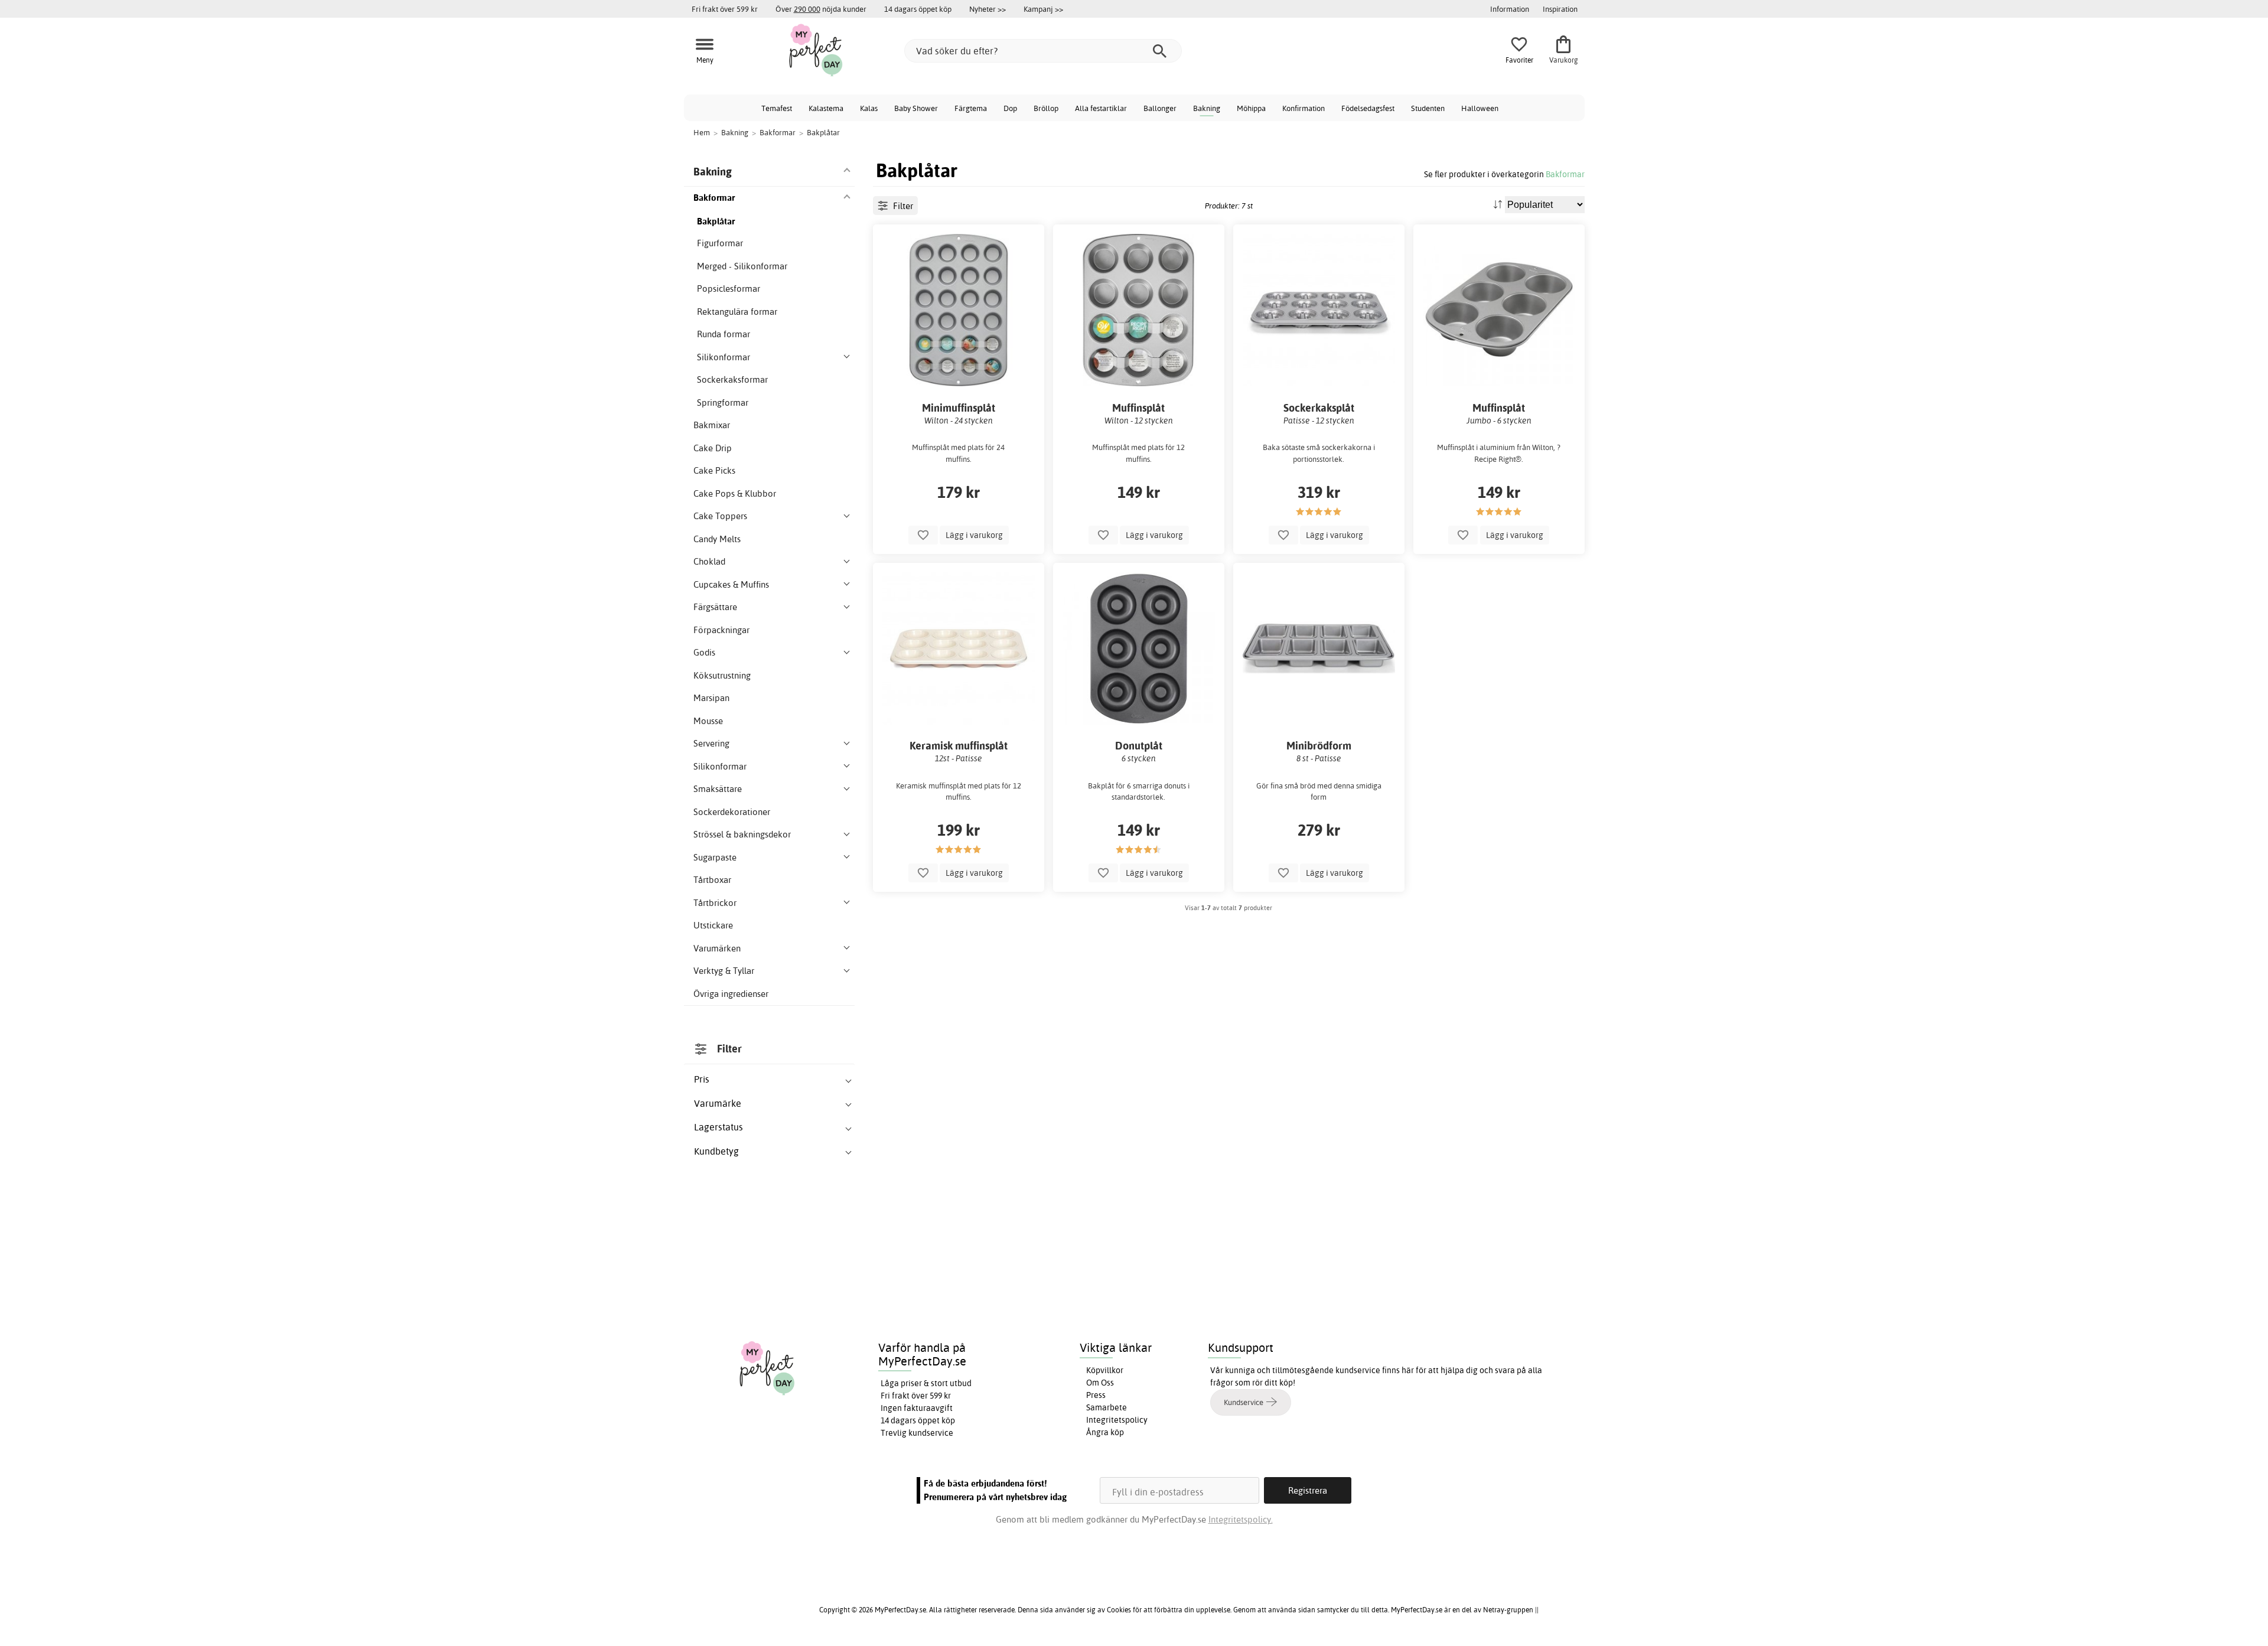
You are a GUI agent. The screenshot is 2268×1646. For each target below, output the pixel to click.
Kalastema (826, 108)
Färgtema (971, 108)
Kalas (869, 108)
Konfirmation (1304, 108)
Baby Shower (916, 108)
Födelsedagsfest (1368, 108)
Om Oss (1100, 1383)
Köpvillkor (1105, 1370)
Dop (1010, 108)
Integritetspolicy (1117, 1420)
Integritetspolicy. (1241, 1519)
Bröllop (1046, 108)
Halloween (1480, 108)
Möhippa (1251, 108)
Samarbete (1107, 1407)
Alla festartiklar (1101, 108)
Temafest (777, 108)
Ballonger (1160, 108)
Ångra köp (1105, 1432)
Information (1510, 9)
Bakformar (1565, 174)
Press (1096, 1395)
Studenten (1428, 108)
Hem (702, 132)
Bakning (1207, 108)
